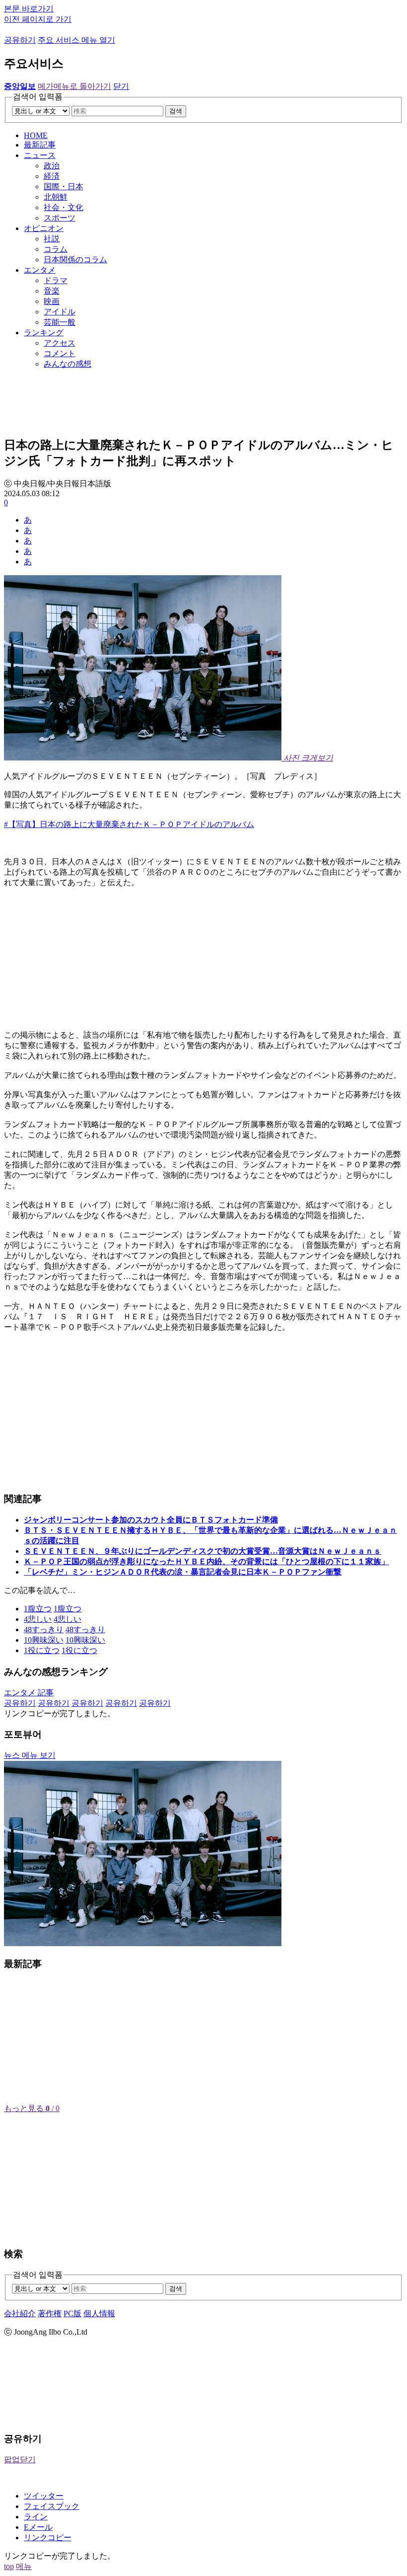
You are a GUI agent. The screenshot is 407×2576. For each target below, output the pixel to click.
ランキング (44, 333)
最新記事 (40, 145)
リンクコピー (48, 2538)
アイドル (60, 312)
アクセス (60, 343)
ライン (36, 2517)
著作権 (50, 2313)
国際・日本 (64, 187)
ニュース (40, 155)
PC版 (72, 2313)
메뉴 (24, 2566)
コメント (60, 353)
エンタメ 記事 (29, 1693)
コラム (56, 249)
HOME (36, 135)
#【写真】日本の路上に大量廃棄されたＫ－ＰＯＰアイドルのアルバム (129, 824)
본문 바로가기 (29, 9)
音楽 (52, 291)
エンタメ (40, 270)
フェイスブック (52, 2506)
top (9, 2566)
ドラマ (56, 280)
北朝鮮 (56, 197)
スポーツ (60, 218)
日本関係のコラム (75, 260)
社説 (52, 239)
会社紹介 (20, 2313)
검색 (176, 111)
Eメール (38, 2527)
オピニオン (44, 228)
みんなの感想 (68, 364)
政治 (52, 166)
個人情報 (99, 2313)
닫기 (121, 86)
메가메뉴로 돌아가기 (74, 86)
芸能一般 (60, 322)
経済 (52, 176)
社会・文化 (64, 207)
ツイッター (44, 2496)
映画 (52, 301)
